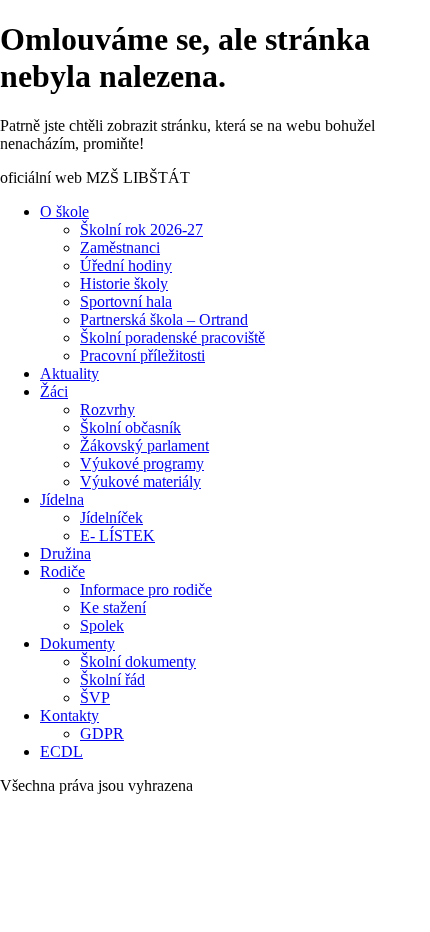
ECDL (61, 751)
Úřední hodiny (126, 265)
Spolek (102, 625)
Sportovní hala (126, 301)
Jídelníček (111, 517)
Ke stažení (113, 607)
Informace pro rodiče (146, 589)
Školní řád (112, 679)
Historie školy (124, 283)
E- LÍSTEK (117, 535)
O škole (64, 211)
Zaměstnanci (120, 247)
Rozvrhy (107, 409)
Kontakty (69, 715)
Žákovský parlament (144, 445)
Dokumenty (77, 643)
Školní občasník (130, 427)
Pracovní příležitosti (142, 355)
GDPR (102, 733)
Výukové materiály (140, 481)
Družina (65, 553)
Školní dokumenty (138, 661)
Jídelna (62, 499)
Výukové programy (142, 463)
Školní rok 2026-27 (141, 229)
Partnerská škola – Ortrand (164, 319)
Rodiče (62, 571)
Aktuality (69, 373)
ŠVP (95, 697)
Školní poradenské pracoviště (172, 337)
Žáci (54, 391)
